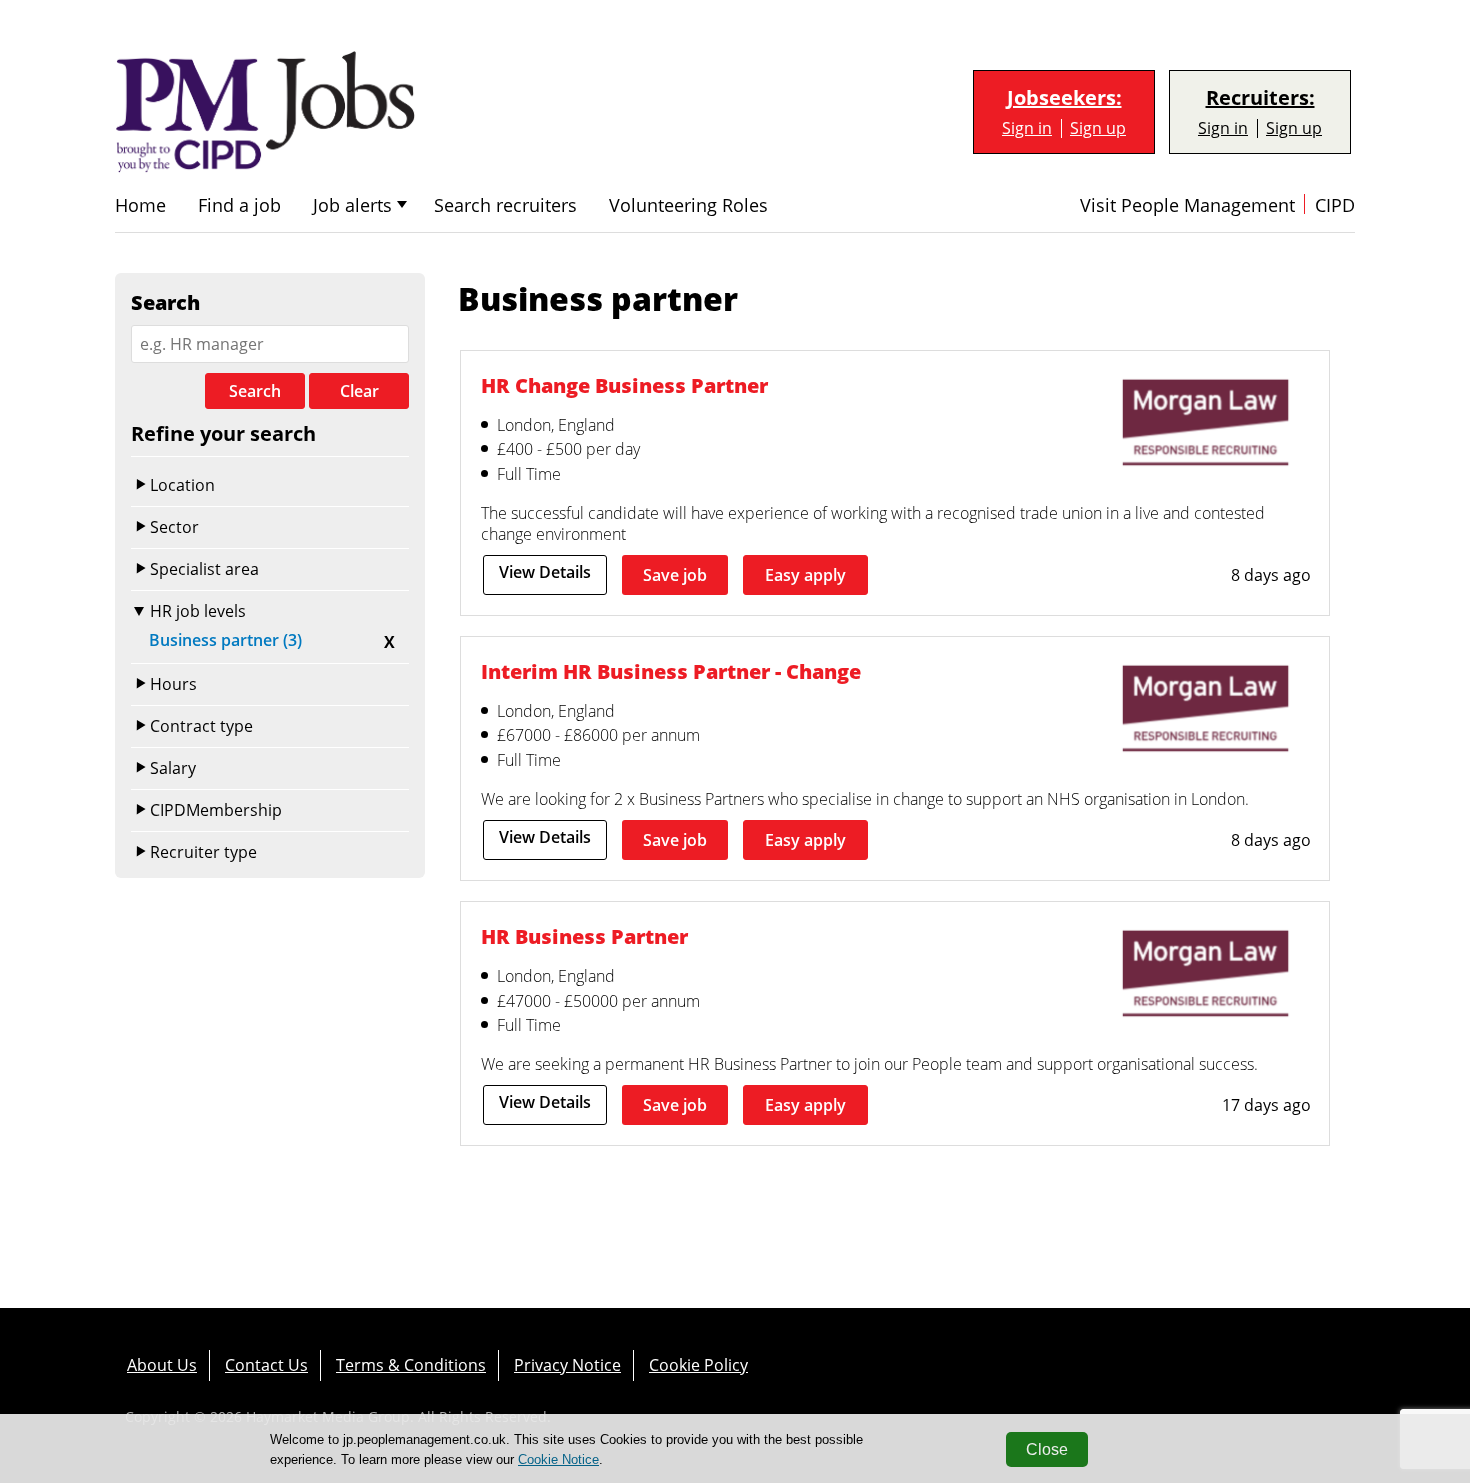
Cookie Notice (558, 1459)
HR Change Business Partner (624, 385)
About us (162, 1365)
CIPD (1335, 205)
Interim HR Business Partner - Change (671, 671)
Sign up (1098, 128)
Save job (675, 575)
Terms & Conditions (411, 1365)
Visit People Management (1187, 205)
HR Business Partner (584, 936)
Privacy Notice (567, 1365)
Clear (359, 391)
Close (1047, 1449)
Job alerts (352, 205)
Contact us (266, 1365)
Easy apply (805, 575)
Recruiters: (1260, 98)
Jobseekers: (1064, 98)
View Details (545, 572)
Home (140, 205)
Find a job (239, 205)
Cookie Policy (698, 1365)
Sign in (1027, 128)
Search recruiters (505, 205)
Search (255, 391)
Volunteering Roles (688, 205)
